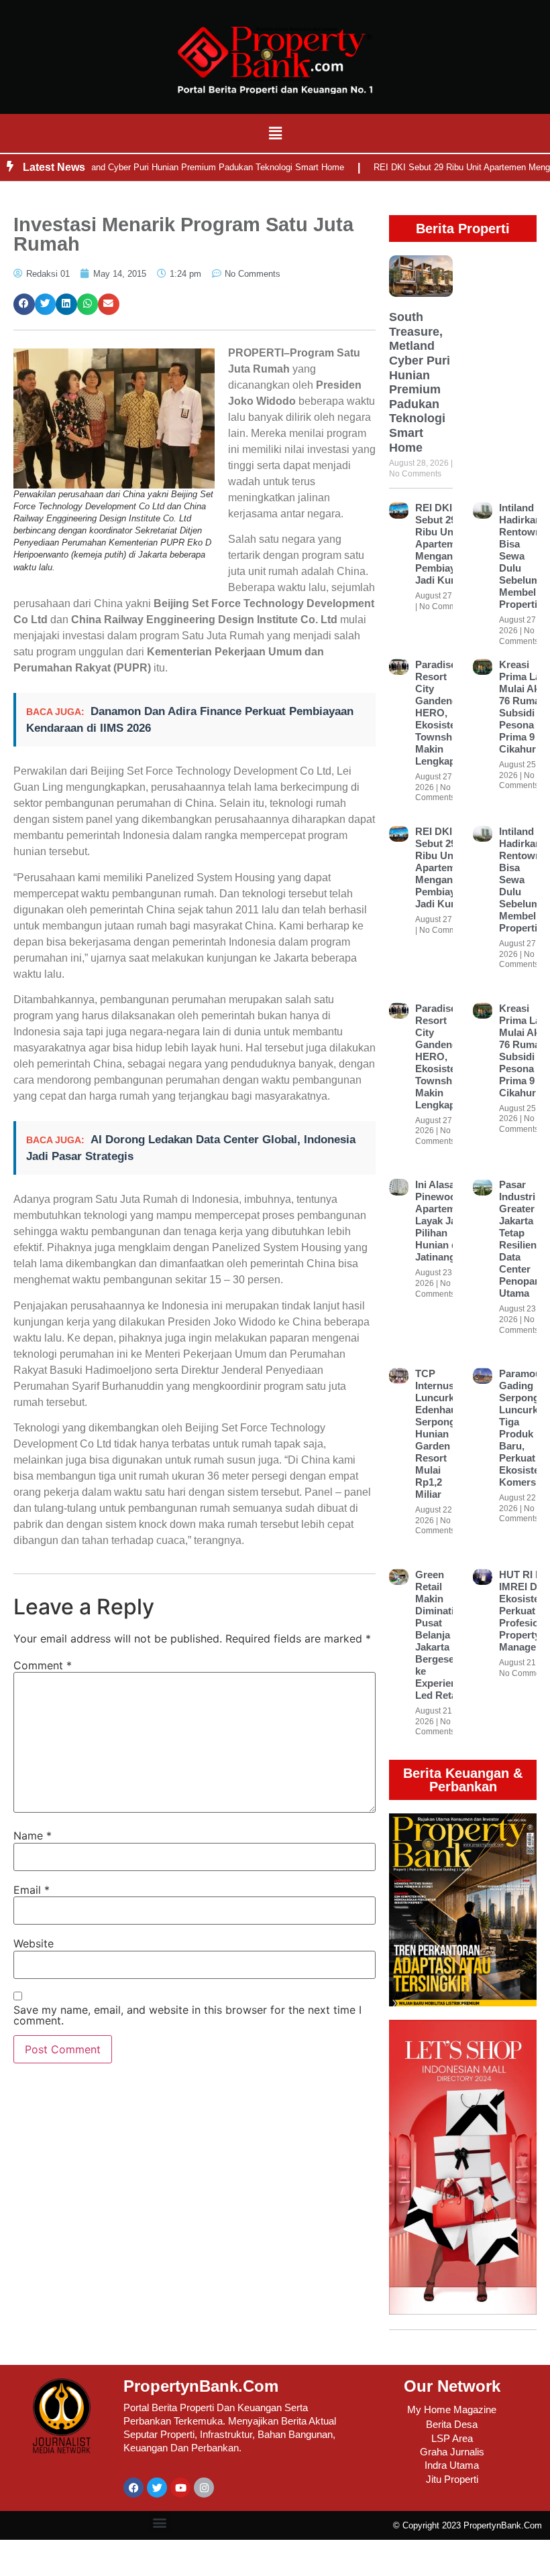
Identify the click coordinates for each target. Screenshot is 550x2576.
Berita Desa (452, 2424)
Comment (43, 1665)
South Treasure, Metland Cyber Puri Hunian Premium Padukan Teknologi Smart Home (420, 382)
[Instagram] (204, 2488)
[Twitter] (157, 2488)
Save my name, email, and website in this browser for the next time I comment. (187, 2015)
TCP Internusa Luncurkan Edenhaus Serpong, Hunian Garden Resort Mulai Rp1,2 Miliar (440, 1434)
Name (33, 1836)
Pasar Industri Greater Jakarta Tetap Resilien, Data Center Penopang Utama (523, 1239)
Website (34, 1943)
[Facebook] (133, 2488)
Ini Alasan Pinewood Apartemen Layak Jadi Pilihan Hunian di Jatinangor (441, 1221)
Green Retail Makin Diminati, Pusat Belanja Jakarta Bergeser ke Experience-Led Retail (443, 1635)
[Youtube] (180, 2488)
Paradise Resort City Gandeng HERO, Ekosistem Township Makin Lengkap (440, 713)
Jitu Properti (452, 2479)
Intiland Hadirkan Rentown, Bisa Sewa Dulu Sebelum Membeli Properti (521, 556)
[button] (275, 133)
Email (32, 1890)
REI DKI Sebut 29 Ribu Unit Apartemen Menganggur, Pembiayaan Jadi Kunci (446, 544)
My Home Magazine (452, 2409)
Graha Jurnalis (452, 2452)
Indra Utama (452, 2465)
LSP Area (452, 2438)
